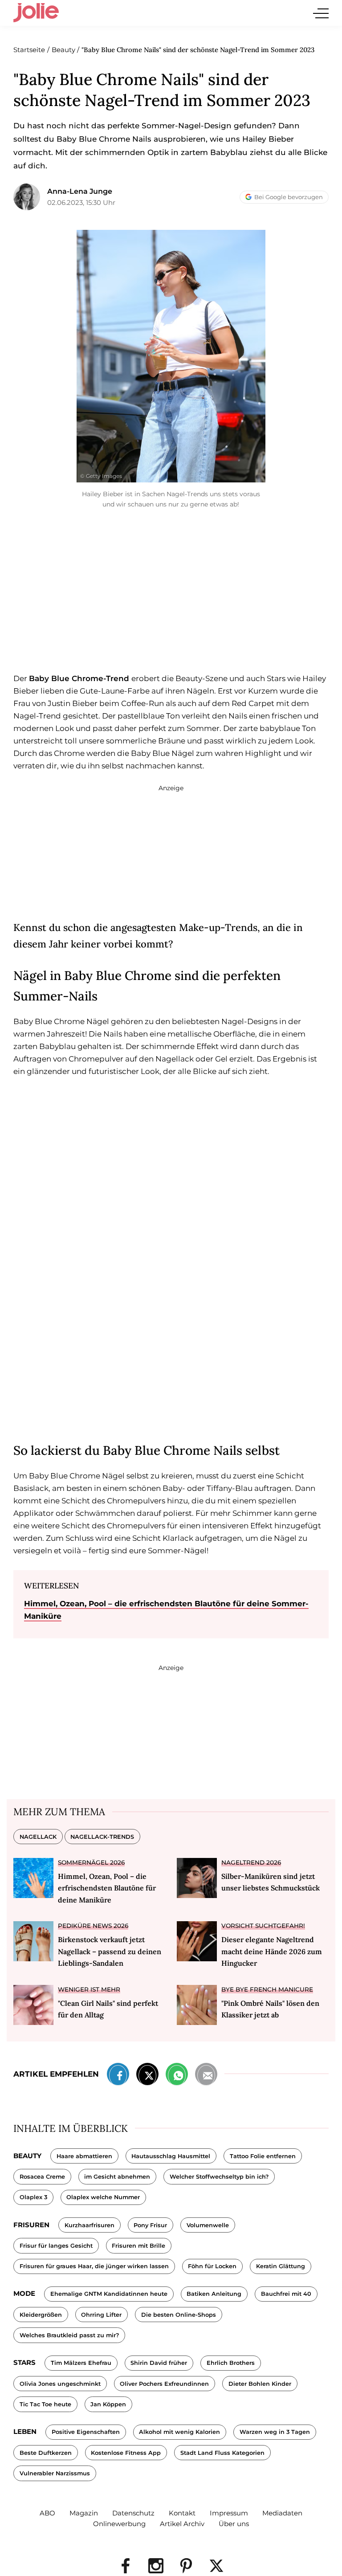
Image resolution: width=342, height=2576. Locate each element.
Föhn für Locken (212, 2266)
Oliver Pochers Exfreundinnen (164, 2384)
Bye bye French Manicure (267, 1989)
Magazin (84, 2513)
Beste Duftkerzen (46, 2453)
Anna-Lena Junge (80, 191)
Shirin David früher (159, 2363)
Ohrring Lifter (101, 2315)
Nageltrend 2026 (251, 1862)
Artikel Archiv (182, 2524)
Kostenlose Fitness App (126, 2453)
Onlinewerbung (119, 2524)
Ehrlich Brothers (231, 2363)
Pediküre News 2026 (93, 1926)
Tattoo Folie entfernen (263, 2156)
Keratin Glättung (281, 2266)
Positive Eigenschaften (86, 2432)
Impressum (229, 2513)
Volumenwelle (208, 2225)
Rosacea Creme (42, 2177)
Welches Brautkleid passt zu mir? (69, 2335)
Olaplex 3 (33, 2197)
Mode (24, 2293)
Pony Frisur (150, 2225)
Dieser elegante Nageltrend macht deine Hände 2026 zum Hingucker (272, 1951)
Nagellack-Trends (102, 1837)
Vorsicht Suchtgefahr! (263, 1926)
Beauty (27, 2156)
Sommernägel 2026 (91, 1862)
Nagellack (38, 1837)
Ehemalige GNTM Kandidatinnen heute (109, 2294)
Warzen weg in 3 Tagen (275, 2432)
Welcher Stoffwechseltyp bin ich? (219, 2177)
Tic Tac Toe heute (45, 2404)
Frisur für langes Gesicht (56, 2246)
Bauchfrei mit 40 (286, 2294)
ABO (47, 2513)
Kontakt (182, 2513)
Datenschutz (133, 2513)
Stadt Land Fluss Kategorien (222, 2453)
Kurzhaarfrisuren (90, 2225)
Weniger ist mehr (89, 1989)
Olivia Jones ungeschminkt (60, 2384)
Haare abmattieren (84, 2156)
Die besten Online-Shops (179, 2315)
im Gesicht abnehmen (117, 2177)
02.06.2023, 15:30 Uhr (81, 202)
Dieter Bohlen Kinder (260, 2384)
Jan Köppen (108, 2404)
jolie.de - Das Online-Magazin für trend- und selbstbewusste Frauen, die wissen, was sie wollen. (36, 13)
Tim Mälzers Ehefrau (81, 2363)
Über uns (234, 2524)
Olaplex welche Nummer (103, 2197)
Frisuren (31, 2225)
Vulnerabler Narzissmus (55, 2473)
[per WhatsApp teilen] (177, 2076)
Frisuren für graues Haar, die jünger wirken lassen (94, 2266)
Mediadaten (282, 2513)
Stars (24, 2362)
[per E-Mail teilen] (206, 2076)
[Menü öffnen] (321, 13)
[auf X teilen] (147, 2076)
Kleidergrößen (41, 2315)
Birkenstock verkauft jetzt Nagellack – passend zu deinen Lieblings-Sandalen (110, 1951)
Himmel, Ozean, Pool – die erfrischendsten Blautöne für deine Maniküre (107, 1888)
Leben (25, 2431)
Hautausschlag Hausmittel (171, 2156)
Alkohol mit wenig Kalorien (179, 2432)
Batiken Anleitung (214, 2294)
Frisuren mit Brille (138, 2246)
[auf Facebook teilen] (118, 2076)
